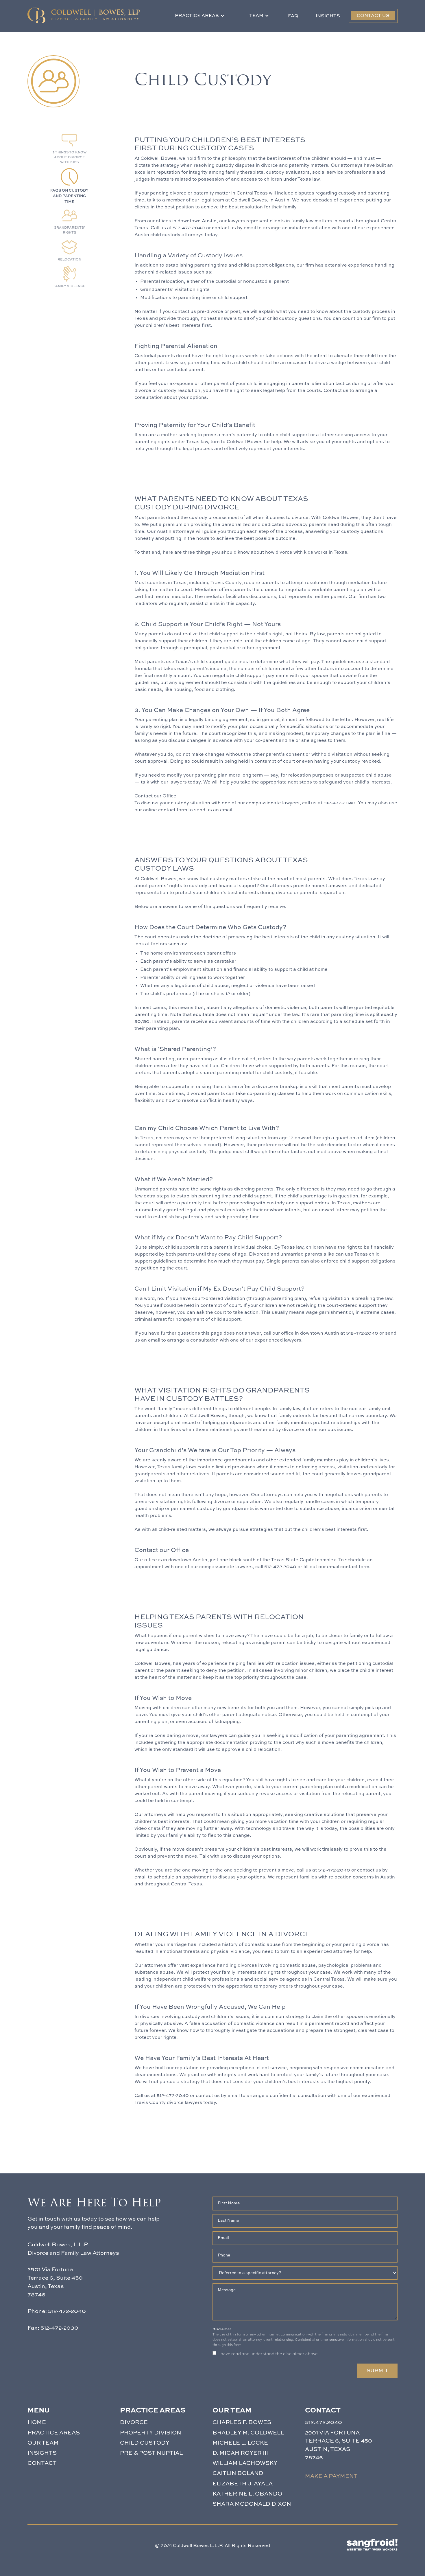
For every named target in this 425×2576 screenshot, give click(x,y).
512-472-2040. (340, 803)
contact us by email (218, 2096)
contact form (173, 810)
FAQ (293, 16)
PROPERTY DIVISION (151, 2433)
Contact (42, 2463)
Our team (43, 2443)
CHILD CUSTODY (145, 2443)
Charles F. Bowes (242, 2422)
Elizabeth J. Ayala (243, 2484)
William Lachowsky (245, 2463)
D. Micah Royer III (240, 2453)
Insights (328, 16)
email (250, 228)
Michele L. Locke (240, 2443)
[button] (200, 16)
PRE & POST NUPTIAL (151, 2453)
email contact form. (348, 1567)
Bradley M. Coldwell (248, 2433)
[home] (84, 15)
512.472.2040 (324, 2422)
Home (37, 2422)
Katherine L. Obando (247, 2494)
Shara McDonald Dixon (252, 2504)
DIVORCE (134, 2422)
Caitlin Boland (238, 2473)
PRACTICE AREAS (54, 2433)
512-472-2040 (189, 228)
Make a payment (331, 2476)
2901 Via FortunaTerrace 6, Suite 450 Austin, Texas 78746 (339, 2445)
